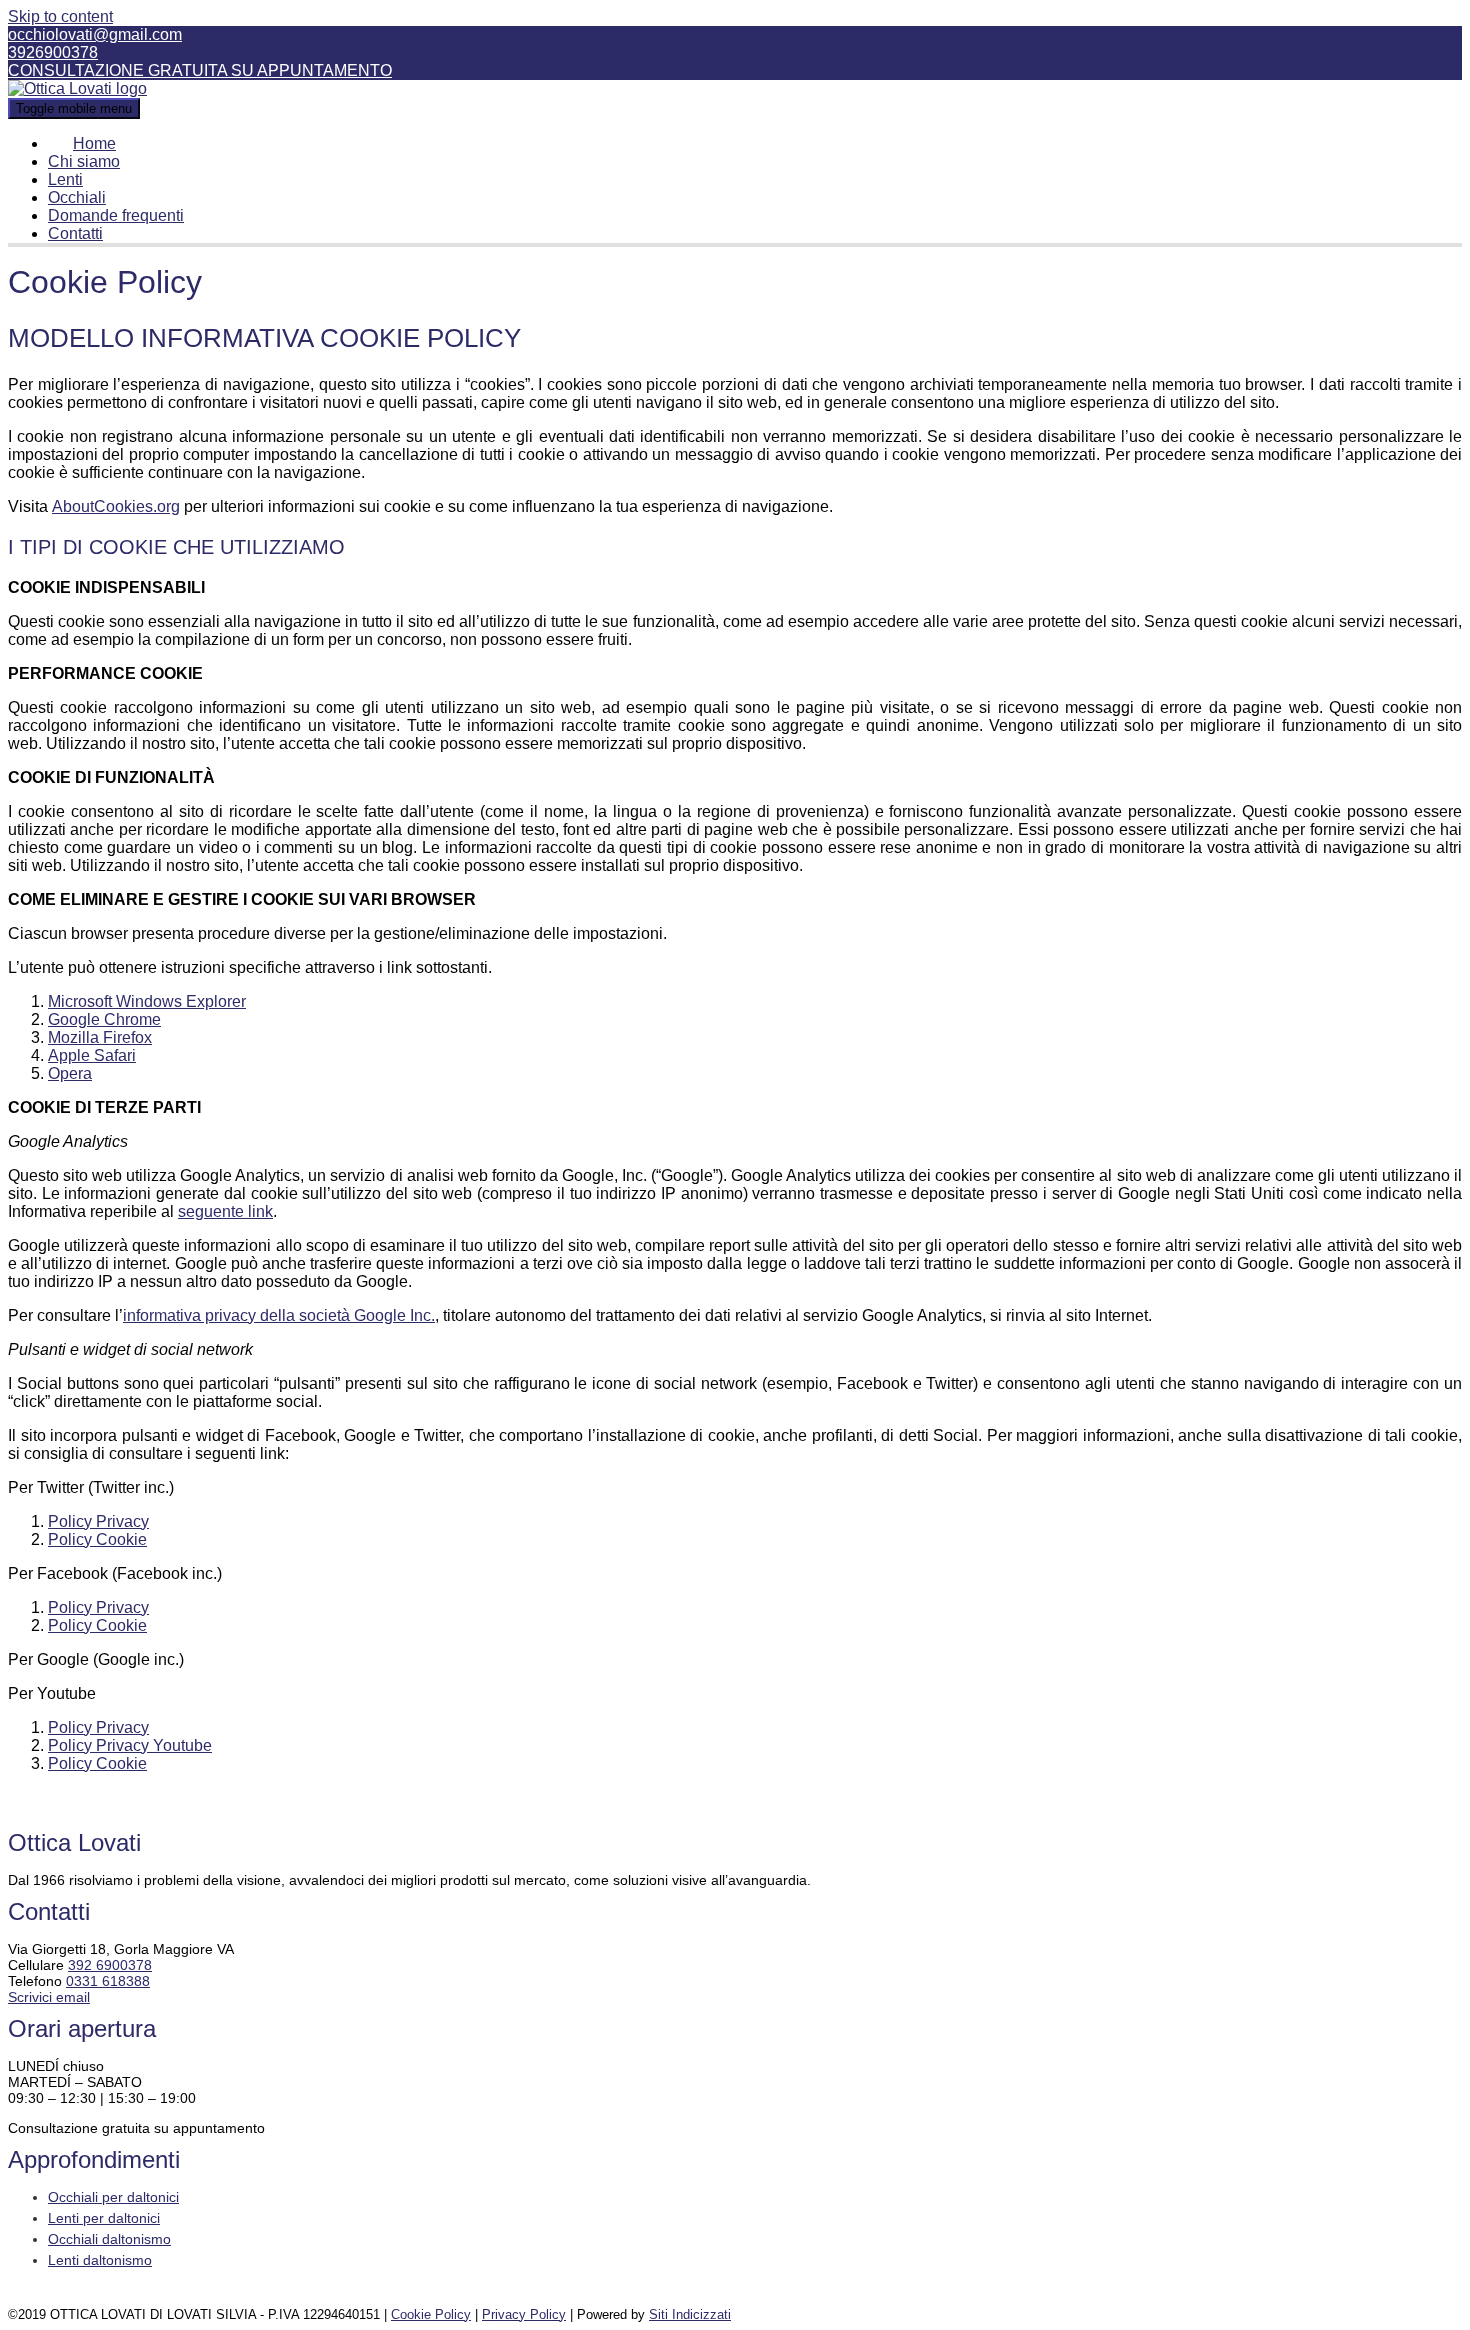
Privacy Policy (524, 2314)
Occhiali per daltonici (113, 2197)
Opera (70, 1073)
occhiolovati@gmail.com (95, 34)
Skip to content (60, 16)
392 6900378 (110, 1965)
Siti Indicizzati (690, 2314)
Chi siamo (84, 161)
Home (94, 143)
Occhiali (77, 197)
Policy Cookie (97, 1539)
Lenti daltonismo (100, 2260)
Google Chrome (104, 1019)
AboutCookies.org (116, 506)
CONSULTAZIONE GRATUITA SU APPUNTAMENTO (200, 70)
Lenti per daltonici (104, 2218)
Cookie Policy (431, 2314)
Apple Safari (92, 1055)
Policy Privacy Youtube (130, 1745)
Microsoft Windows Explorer (147, 1001)
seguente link (225, 1211)
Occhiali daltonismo (109, 2239)
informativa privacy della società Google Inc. (279, 1315)
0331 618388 (108, 1981)
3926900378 (53, 52)
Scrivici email (49, 1997)
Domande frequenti (116, 215)
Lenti (65, 179)
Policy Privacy (98, 1521)
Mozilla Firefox (100, 1037)
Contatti (75, 233)
